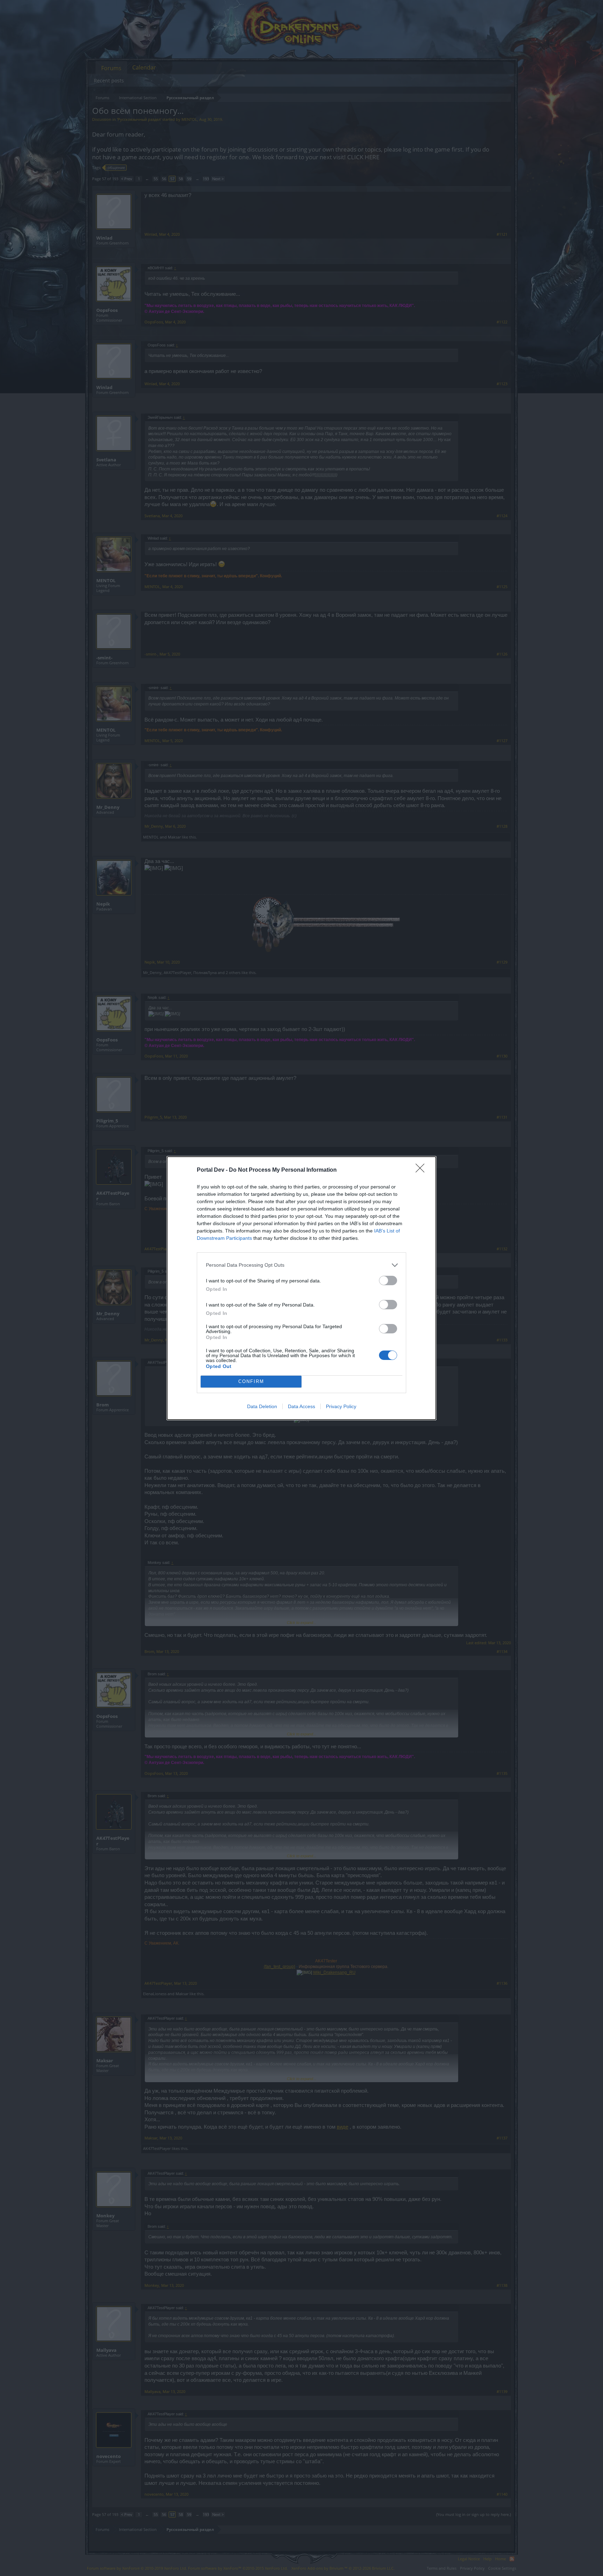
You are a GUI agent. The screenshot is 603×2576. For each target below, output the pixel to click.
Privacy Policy (341, 1406)
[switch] (388, 1280)
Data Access (301, 1406)
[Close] (422, 1170)
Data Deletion (262, 1406)
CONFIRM (251, 1381)
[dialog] (301, 1288)
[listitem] (301, 1265)
